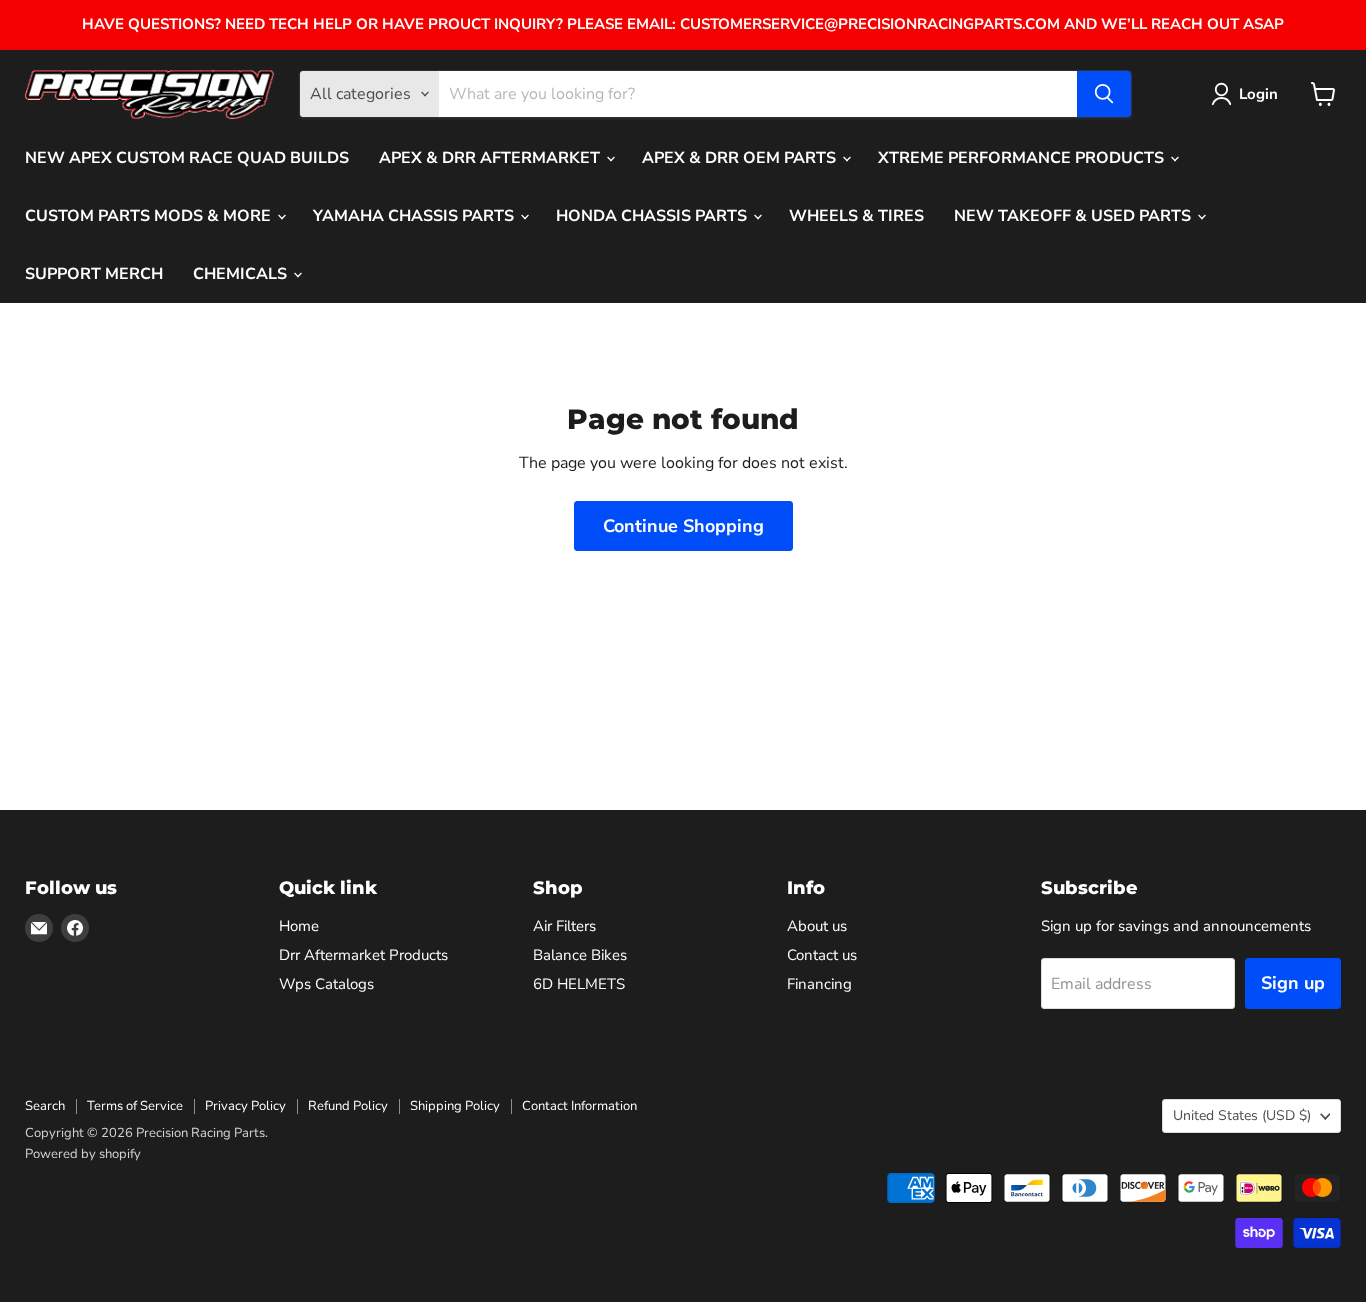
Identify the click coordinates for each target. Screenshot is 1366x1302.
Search (45, 1106)
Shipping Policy (455, 1106)
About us (817, 926)
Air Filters (564, 926)
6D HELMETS (579, 984)
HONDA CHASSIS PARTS (653, 216)
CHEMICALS (242, 274)
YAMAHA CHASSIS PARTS (415, 216)
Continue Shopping (683, 526)
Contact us (822, 955)
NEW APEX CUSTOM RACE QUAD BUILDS (187, 158)
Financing (819, 984)
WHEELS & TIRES (856, 216)
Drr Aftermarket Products (363, 955)
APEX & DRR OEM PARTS (741, 158)
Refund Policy (348, 1106)
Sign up (1293, 983)
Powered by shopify (83, 1154)
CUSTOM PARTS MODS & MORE (150, 216)
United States (1242, 1115)
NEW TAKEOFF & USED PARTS (1074, 216)
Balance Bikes (580, 955)
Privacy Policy (245, 1106)
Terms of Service (135, 1106)
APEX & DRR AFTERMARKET (491, 158)
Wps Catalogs (326, 984)
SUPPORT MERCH (94, 274)
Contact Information (579, 1106)
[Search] (1104, 94)
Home (299, 926)
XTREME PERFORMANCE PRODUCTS (1023, 158)
